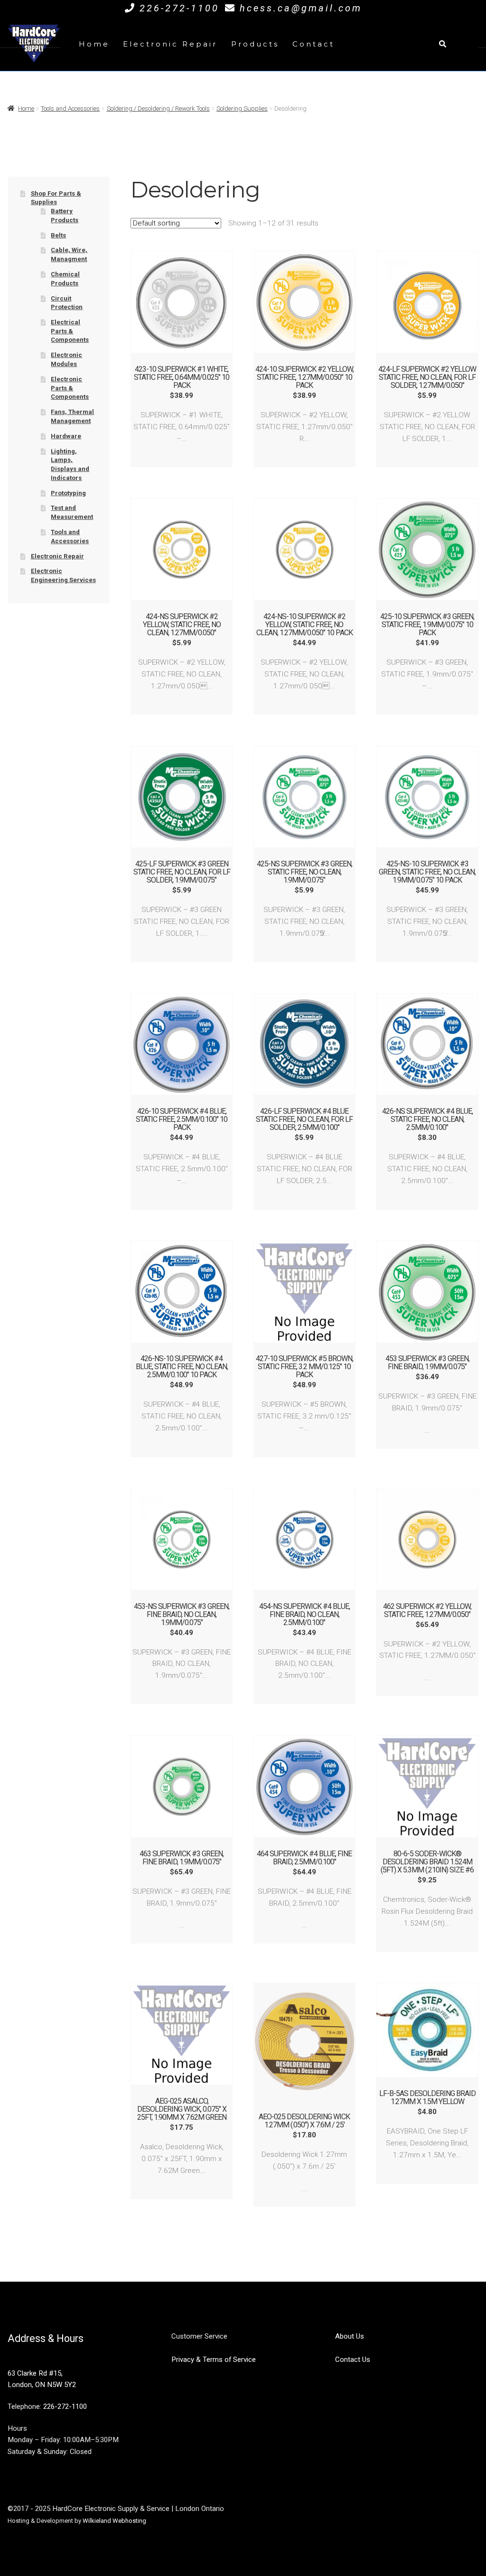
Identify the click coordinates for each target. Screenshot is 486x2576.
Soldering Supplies (242, 108)
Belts (58, 235)
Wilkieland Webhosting (114, 2521)
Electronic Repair (170, 44)
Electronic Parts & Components (70, 388)
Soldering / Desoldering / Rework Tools (158, 108)
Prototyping (68, 493)
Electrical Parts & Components (70, 331)
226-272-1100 (179, 8)
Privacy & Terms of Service (214, 2360)
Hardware (66, 436)
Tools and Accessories (70, 108)
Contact (313, 44)
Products (255, 44)
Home (94, 44)
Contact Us (353, 2360)
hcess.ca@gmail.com (301, 8)
